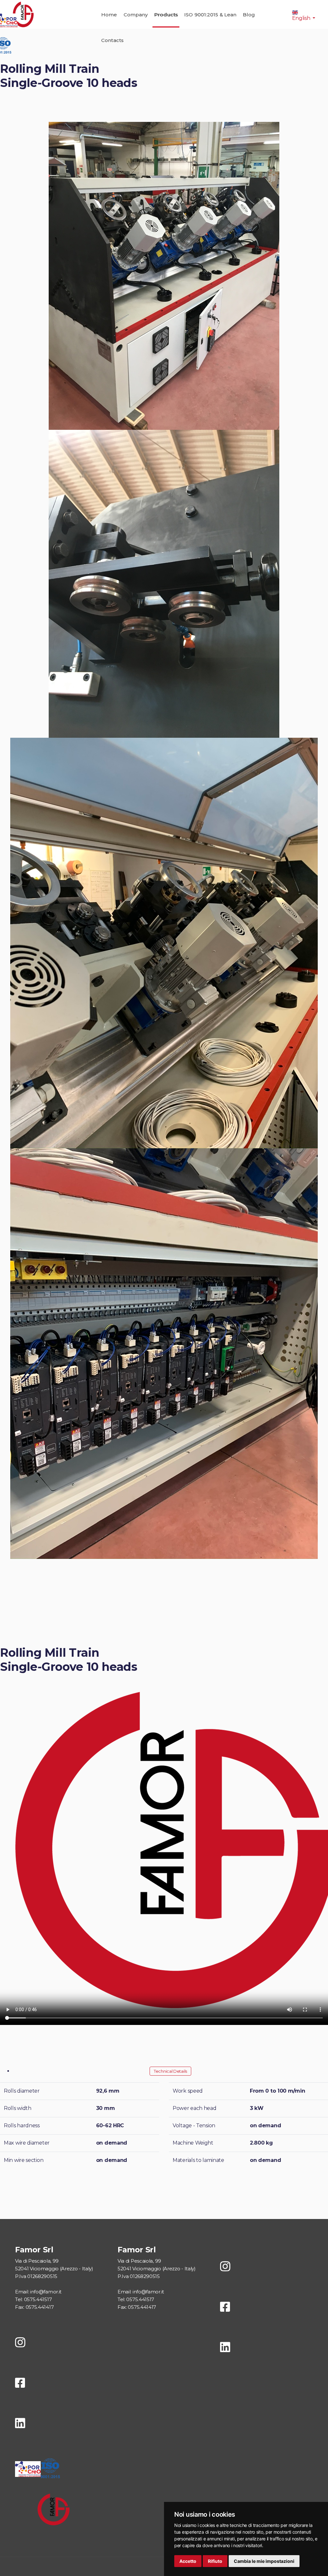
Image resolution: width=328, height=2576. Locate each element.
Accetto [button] (188, 2561)
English (302, 18)
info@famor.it (46, 2292)
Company (136, 15)
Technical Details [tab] (170, 2071)
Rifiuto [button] (215, 2561)
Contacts (112, 40)
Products (166, 15)
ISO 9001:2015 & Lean (210, 15)
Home (109, 15)
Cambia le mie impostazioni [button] (264, 2561)
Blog (249, 15)
